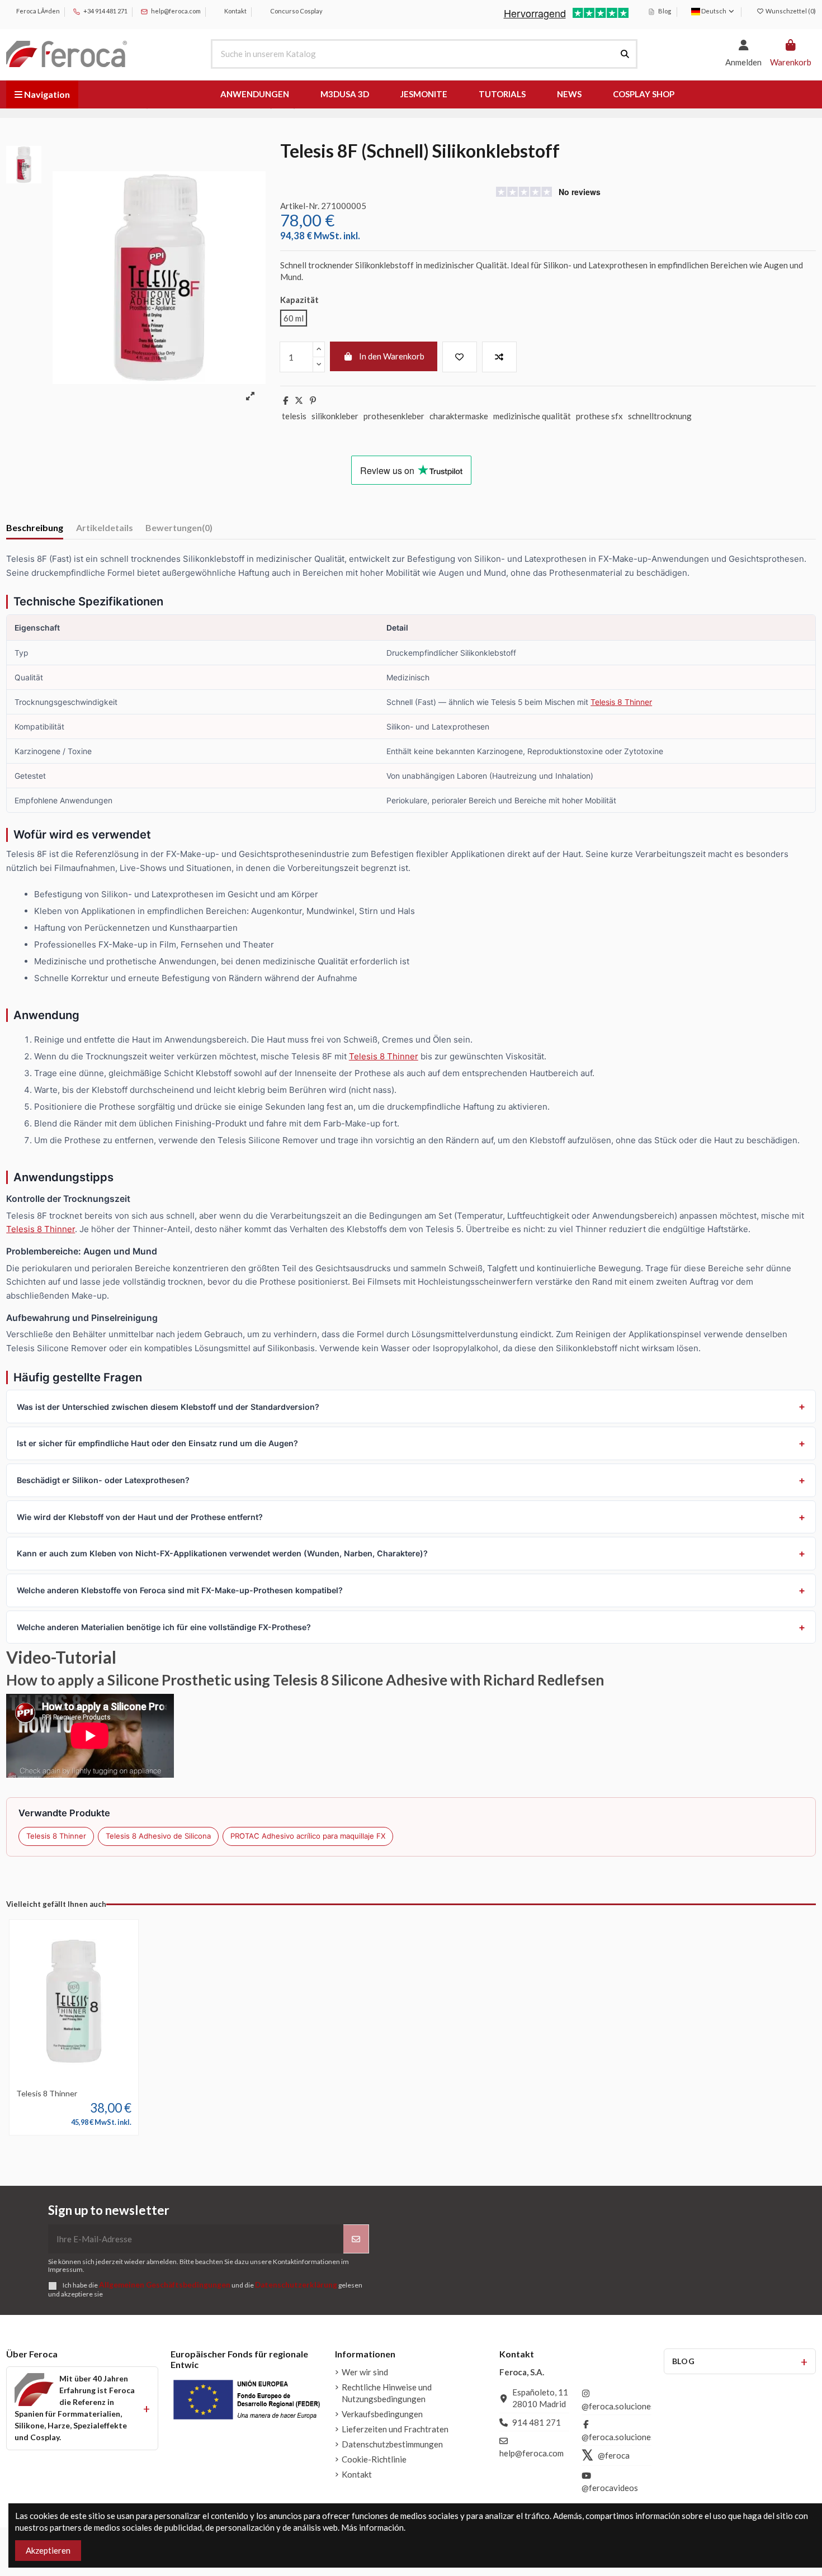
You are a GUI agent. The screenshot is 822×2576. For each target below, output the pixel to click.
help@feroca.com (176, 11)
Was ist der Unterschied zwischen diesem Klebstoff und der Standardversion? (168, 1407)
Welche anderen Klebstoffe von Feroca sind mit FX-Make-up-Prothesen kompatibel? (180, 1590)
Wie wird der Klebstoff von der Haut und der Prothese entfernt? (140, 1517)
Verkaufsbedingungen (382, 2414)
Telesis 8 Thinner (621, 702)
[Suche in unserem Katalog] (625, 54)
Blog (664, 11)
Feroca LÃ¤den (37, 11)
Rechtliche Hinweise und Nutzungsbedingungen (387, 2393)
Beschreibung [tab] (35, 527)
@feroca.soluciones (618, 2406)
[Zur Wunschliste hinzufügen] (460, 357)
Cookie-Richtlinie (374, 2459)
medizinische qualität (532, 416)
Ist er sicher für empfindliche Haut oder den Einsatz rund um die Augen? (157, 1443)
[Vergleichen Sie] (73, 2079)
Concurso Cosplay (296, 11)
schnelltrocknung (660, 416)
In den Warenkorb (392, 356)
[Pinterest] (313, 400)
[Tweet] (299, 400)
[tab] (179, 530)
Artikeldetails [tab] (105, 527)
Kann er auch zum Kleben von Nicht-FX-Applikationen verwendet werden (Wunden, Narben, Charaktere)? (222, 1553)
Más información (372, 2527)
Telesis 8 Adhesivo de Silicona (158, 1836)
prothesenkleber (394, 416)
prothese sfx (599, 416)
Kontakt (235, 11)
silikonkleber (335, 416)
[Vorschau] (91, 2079)
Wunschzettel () (790, 11)
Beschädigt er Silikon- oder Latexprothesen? (103, 1480)
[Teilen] (285, 400)
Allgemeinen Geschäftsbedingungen (165, 2285)
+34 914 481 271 (105, 11)
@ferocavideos (610, 2488)
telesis (294, 416)
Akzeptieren (48, 2550)
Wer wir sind (365, 2372)
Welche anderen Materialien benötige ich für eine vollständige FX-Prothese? (164, 1627)
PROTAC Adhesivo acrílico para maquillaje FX (308, 1836)
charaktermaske (459, 416)
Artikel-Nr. (300, 206)
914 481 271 (537, 2422)
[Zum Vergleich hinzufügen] (499, 357)
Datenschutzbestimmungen (392, 2444)
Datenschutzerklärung (296, 2285)
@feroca (614, 2455)
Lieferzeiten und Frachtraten (395, 2429)
